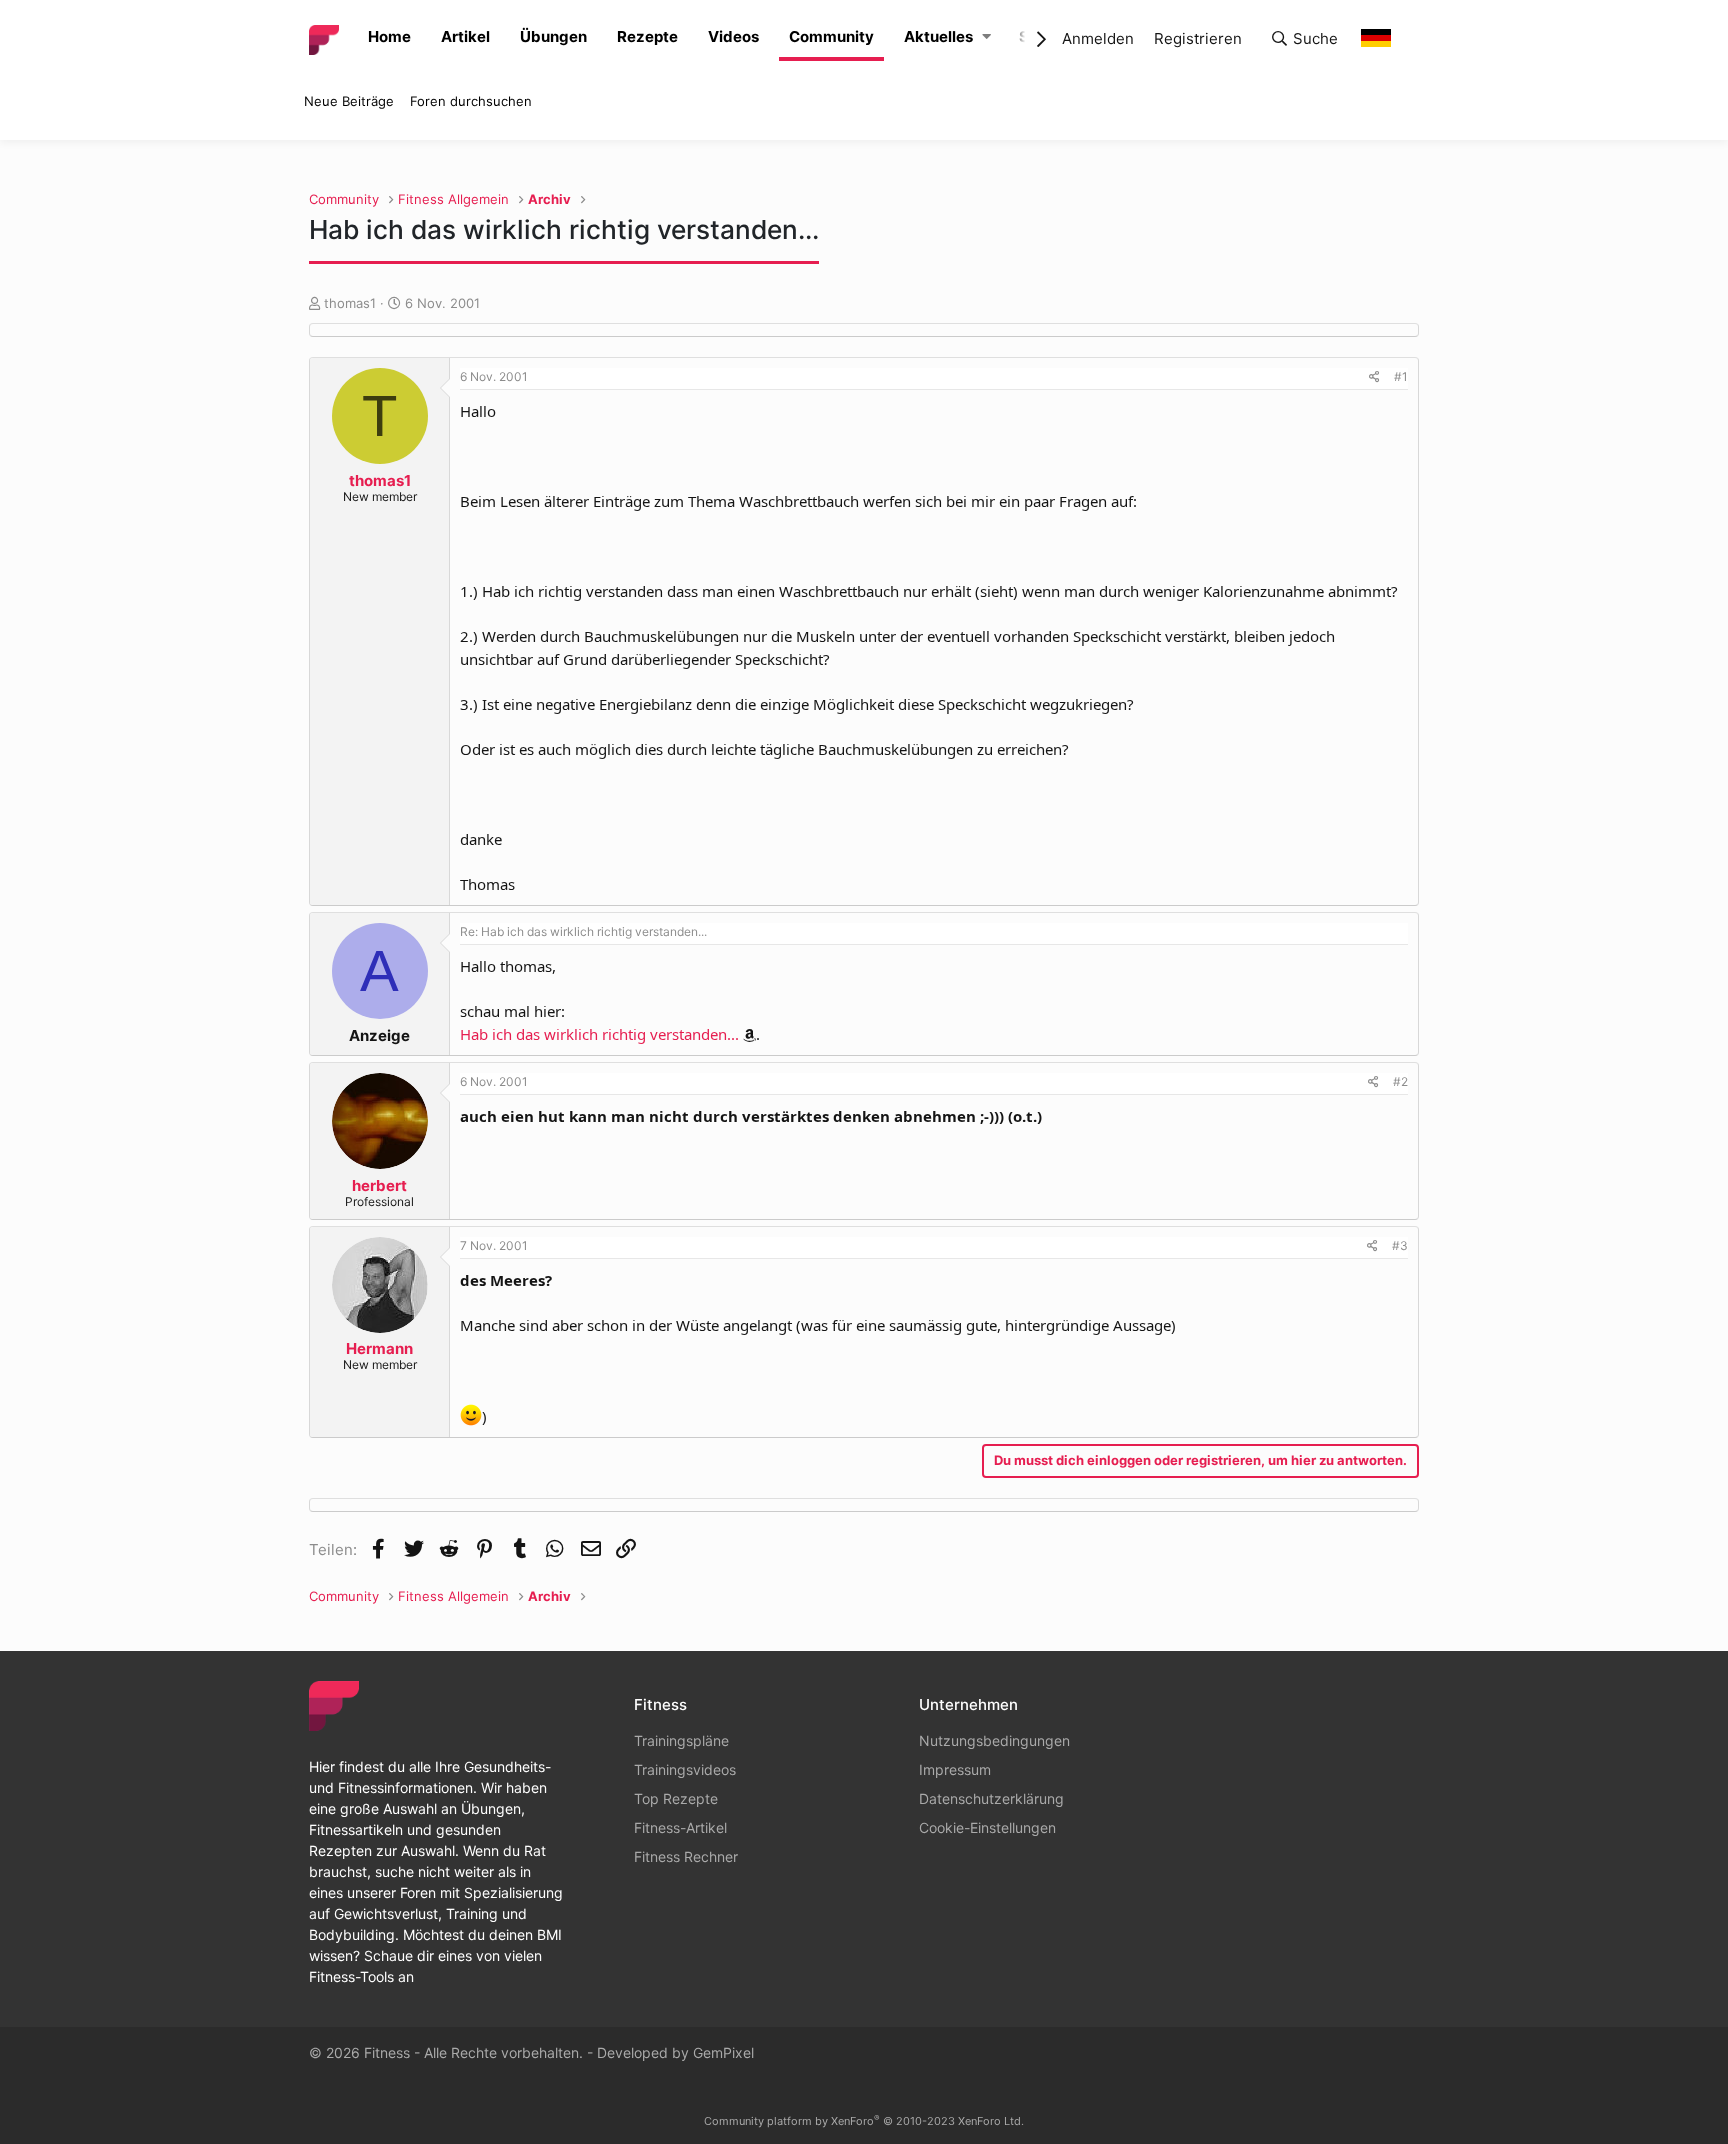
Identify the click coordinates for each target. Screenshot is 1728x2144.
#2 (1400, 1081)
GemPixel (723, 2052)
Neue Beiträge (349, 101)
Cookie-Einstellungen (987, 1827)
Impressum (955, 1769)
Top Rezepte (676, 1798)
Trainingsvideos (685, 1769)
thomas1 (350, 303)
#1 (1401, 376)
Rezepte (647, 36)
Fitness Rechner (686, 1856)
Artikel (465, 36)
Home (389, 36)
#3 (1400, 1245)
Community (831, 36)
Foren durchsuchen (471, 101)
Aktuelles (938, 36)
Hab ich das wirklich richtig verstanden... (599, 1034)
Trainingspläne (681, 1740)
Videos (733, 36)
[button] (986, 37)
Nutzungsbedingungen (994, 1740)
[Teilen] (1374, 377)
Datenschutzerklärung (991, 1798)
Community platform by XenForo (864, 2121)
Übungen (553, 36)
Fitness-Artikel (680, 1827)
